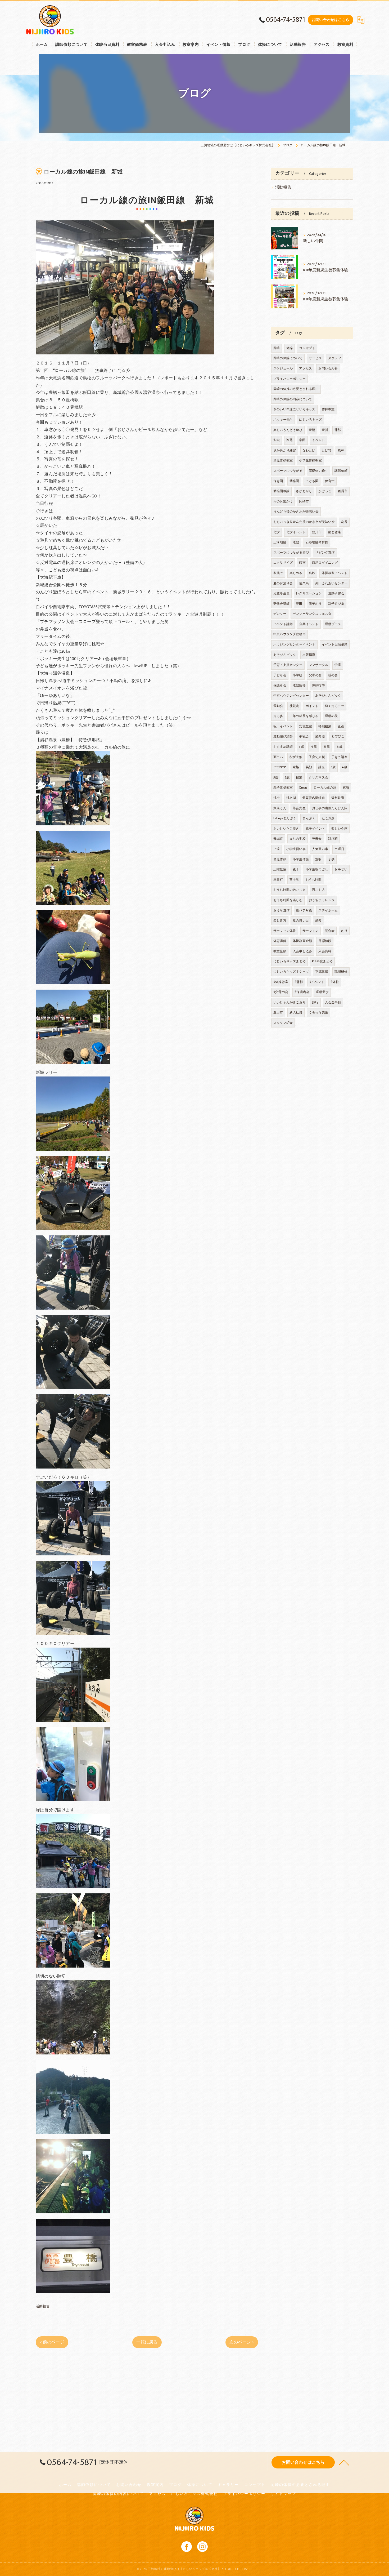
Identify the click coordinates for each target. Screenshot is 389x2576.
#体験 (335, 982)
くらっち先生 (318, 1012)
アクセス (306, 368)
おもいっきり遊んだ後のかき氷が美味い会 (304, 522)
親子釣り (315, 604)
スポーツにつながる (288, 471)
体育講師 (280, 941)
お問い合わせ (328, 368)
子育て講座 (339, 757)
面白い (278, 757)
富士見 (294, 880)
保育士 (330, 481)
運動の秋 (331, 716)
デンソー (280, 614)
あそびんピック (285, 655)
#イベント (317, 982)
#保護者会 (302, 992)
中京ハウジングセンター (291, 696)
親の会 (333, 675)
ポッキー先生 (283, 420)
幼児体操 (280, 859)
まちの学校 (298, 839)
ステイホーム (328, 910)
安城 (277, 440)
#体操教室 (281, 982)
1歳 (333, 767)
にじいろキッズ (310, 420)
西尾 (290, 440)
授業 (299, 777)
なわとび (309, 450)
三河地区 (280, 542)
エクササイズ (283, 563)
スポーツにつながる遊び (291, 553)
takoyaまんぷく (285, 818)
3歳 (301, 747)
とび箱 (327, 450)
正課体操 (322, 972)
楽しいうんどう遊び (288, 430)
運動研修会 (336, 593)
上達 (277, 849)
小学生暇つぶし (317, 869)
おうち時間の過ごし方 (290, 890)
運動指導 (299, 685)
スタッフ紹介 (283, 1023)
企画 (341, 726)
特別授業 (325, 726)
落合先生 (299, 808)
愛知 (318, 920)
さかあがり (304, 491)
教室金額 (280, 951)
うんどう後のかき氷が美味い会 (296, 511)
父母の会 (315, 675)
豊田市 (278, 1012)
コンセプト (307, 348)
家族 (296, 767)
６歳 (339, 747)
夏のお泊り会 (283, 583)
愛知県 (320, 736)
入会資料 (325, 951)
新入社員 (296, 1012)
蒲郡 (338, 430)
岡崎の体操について (288, 358)
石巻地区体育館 (317, 542)
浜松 (277, 798)
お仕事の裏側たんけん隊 (330, 808)
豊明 (318, 859)
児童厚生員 (281, 593)
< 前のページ (52, 2342)
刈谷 (344, 522)
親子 (296, 869)
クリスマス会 (318, 777)
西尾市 (343, 491)
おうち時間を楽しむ (288, 900)
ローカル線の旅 (325, 788)
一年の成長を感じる (304, 716)
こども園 (312, 481)
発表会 (317, 839)
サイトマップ (283, 2494)
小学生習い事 (296, 849)
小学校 (298, 675)
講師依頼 (341, 471)
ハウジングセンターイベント (294, 644)
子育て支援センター (288, 665)
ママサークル (318, 665)
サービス (315, 358)
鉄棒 (341, 450)
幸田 (302, 440)
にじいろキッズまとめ (290, 961)
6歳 (287, 777)
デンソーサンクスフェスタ (312, 614)
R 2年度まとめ (322, 961)
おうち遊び (281, 910)
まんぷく (309, 818)
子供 (331, 859)
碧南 (302, 563)
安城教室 (306, 726)
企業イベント (309, 624)
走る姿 (278, 716)
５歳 (327, 747)
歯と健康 (335, 532)
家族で (278, 573)
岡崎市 (304, 501)
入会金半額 (333, 1002)
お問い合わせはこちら (331, 20)
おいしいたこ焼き (286, 829)
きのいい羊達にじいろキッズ (294, 409)
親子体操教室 (283, 788)
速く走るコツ (335, 706)
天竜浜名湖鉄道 (313, 798)
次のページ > (242, 2342)
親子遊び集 (336, 604)
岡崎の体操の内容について (293, 399)
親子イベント (315, 829)
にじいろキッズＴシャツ (291, 972)
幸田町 (278, 880)
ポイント (312, 706)
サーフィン (311, 931)
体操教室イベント (334, 573)
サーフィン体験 (285, 931)
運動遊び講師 (283, 736)
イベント (318, 440)
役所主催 (296, 757)
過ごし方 (318, 890)
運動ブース (333, 624)
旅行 (315, 1002)
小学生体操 (301, 859)
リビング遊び (325, 553)
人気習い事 (320, 849)
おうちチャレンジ (322, 900)
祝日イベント (283, 726)
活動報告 (43, 2306)
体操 (290, 348)
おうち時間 (314, 880)
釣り (344, 931)
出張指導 (309, 655)
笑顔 (309, 767)
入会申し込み (302, 951)
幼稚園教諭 (281, 491)
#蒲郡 (299, 982)
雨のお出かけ (283, 501)
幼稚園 (294, 481)
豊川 (325, 430)
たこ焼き (328, 818)
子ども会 (280, 675)
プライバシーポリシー (290, 379)
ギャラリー (228, 2485)
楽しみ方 (280, 920)
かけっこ (325, 491)
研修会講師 (281, 604)
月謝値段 (325, 941)
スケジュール (283, 368)
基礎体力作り (318, 471)
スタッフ (335, 358)
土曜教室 (280, 869)
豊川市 (317, 532)
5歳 (276, 777)
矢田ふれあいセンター (331, 583)
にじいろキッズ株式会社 (195, 2494)
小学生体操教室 (310, 460)
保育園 (278, 481)
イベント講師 (283, 624)
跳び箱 (333, 839)
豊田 (299, 604)
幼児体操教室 (283, 460)
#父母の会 (281, 992)
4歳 (344, 767)
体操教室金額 (302, 941)
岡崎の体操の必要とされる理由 (296, 389)
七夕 (277, 532)
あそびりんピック (328, 696)
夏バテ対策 (304, 910)
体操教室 (328, 409)
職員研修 (341, 972)
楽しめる (296, 573)
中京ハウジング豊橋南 (290, 634)
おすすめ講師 (283, 747)
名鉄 (312, 573)
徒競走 (294, 706)
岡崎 (277, 348)
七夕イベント (296, 532)
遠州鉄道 (338, 798)
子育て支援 (317, 757)
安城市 (278, 839)
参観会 (304, 736)
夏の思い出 (301, 920)
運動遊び (322, 992)
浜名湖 (291, 798)
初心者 (330, 931)
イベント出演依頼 (335, 644)
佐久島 (304, 583)
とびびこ (338, 736)
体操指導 (318, 685)
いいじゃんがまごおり (290, 1002)
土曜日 (339, 849)
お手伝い (341, 869)
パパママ (280, 767)
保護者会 (280, 685)
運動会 (278, 706)
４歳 (314, 747)
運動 (296, 542)
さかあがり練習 (285, 450)
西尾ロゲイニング (325, 563)
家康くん (280, 808)
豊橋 (312, 430)
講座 (322, 767)
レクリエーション (309, 593)
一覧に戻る (147, 2342)
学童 (338, 665)
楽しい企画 (339, 829)
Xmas (303, 788)
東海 (346, 788)
